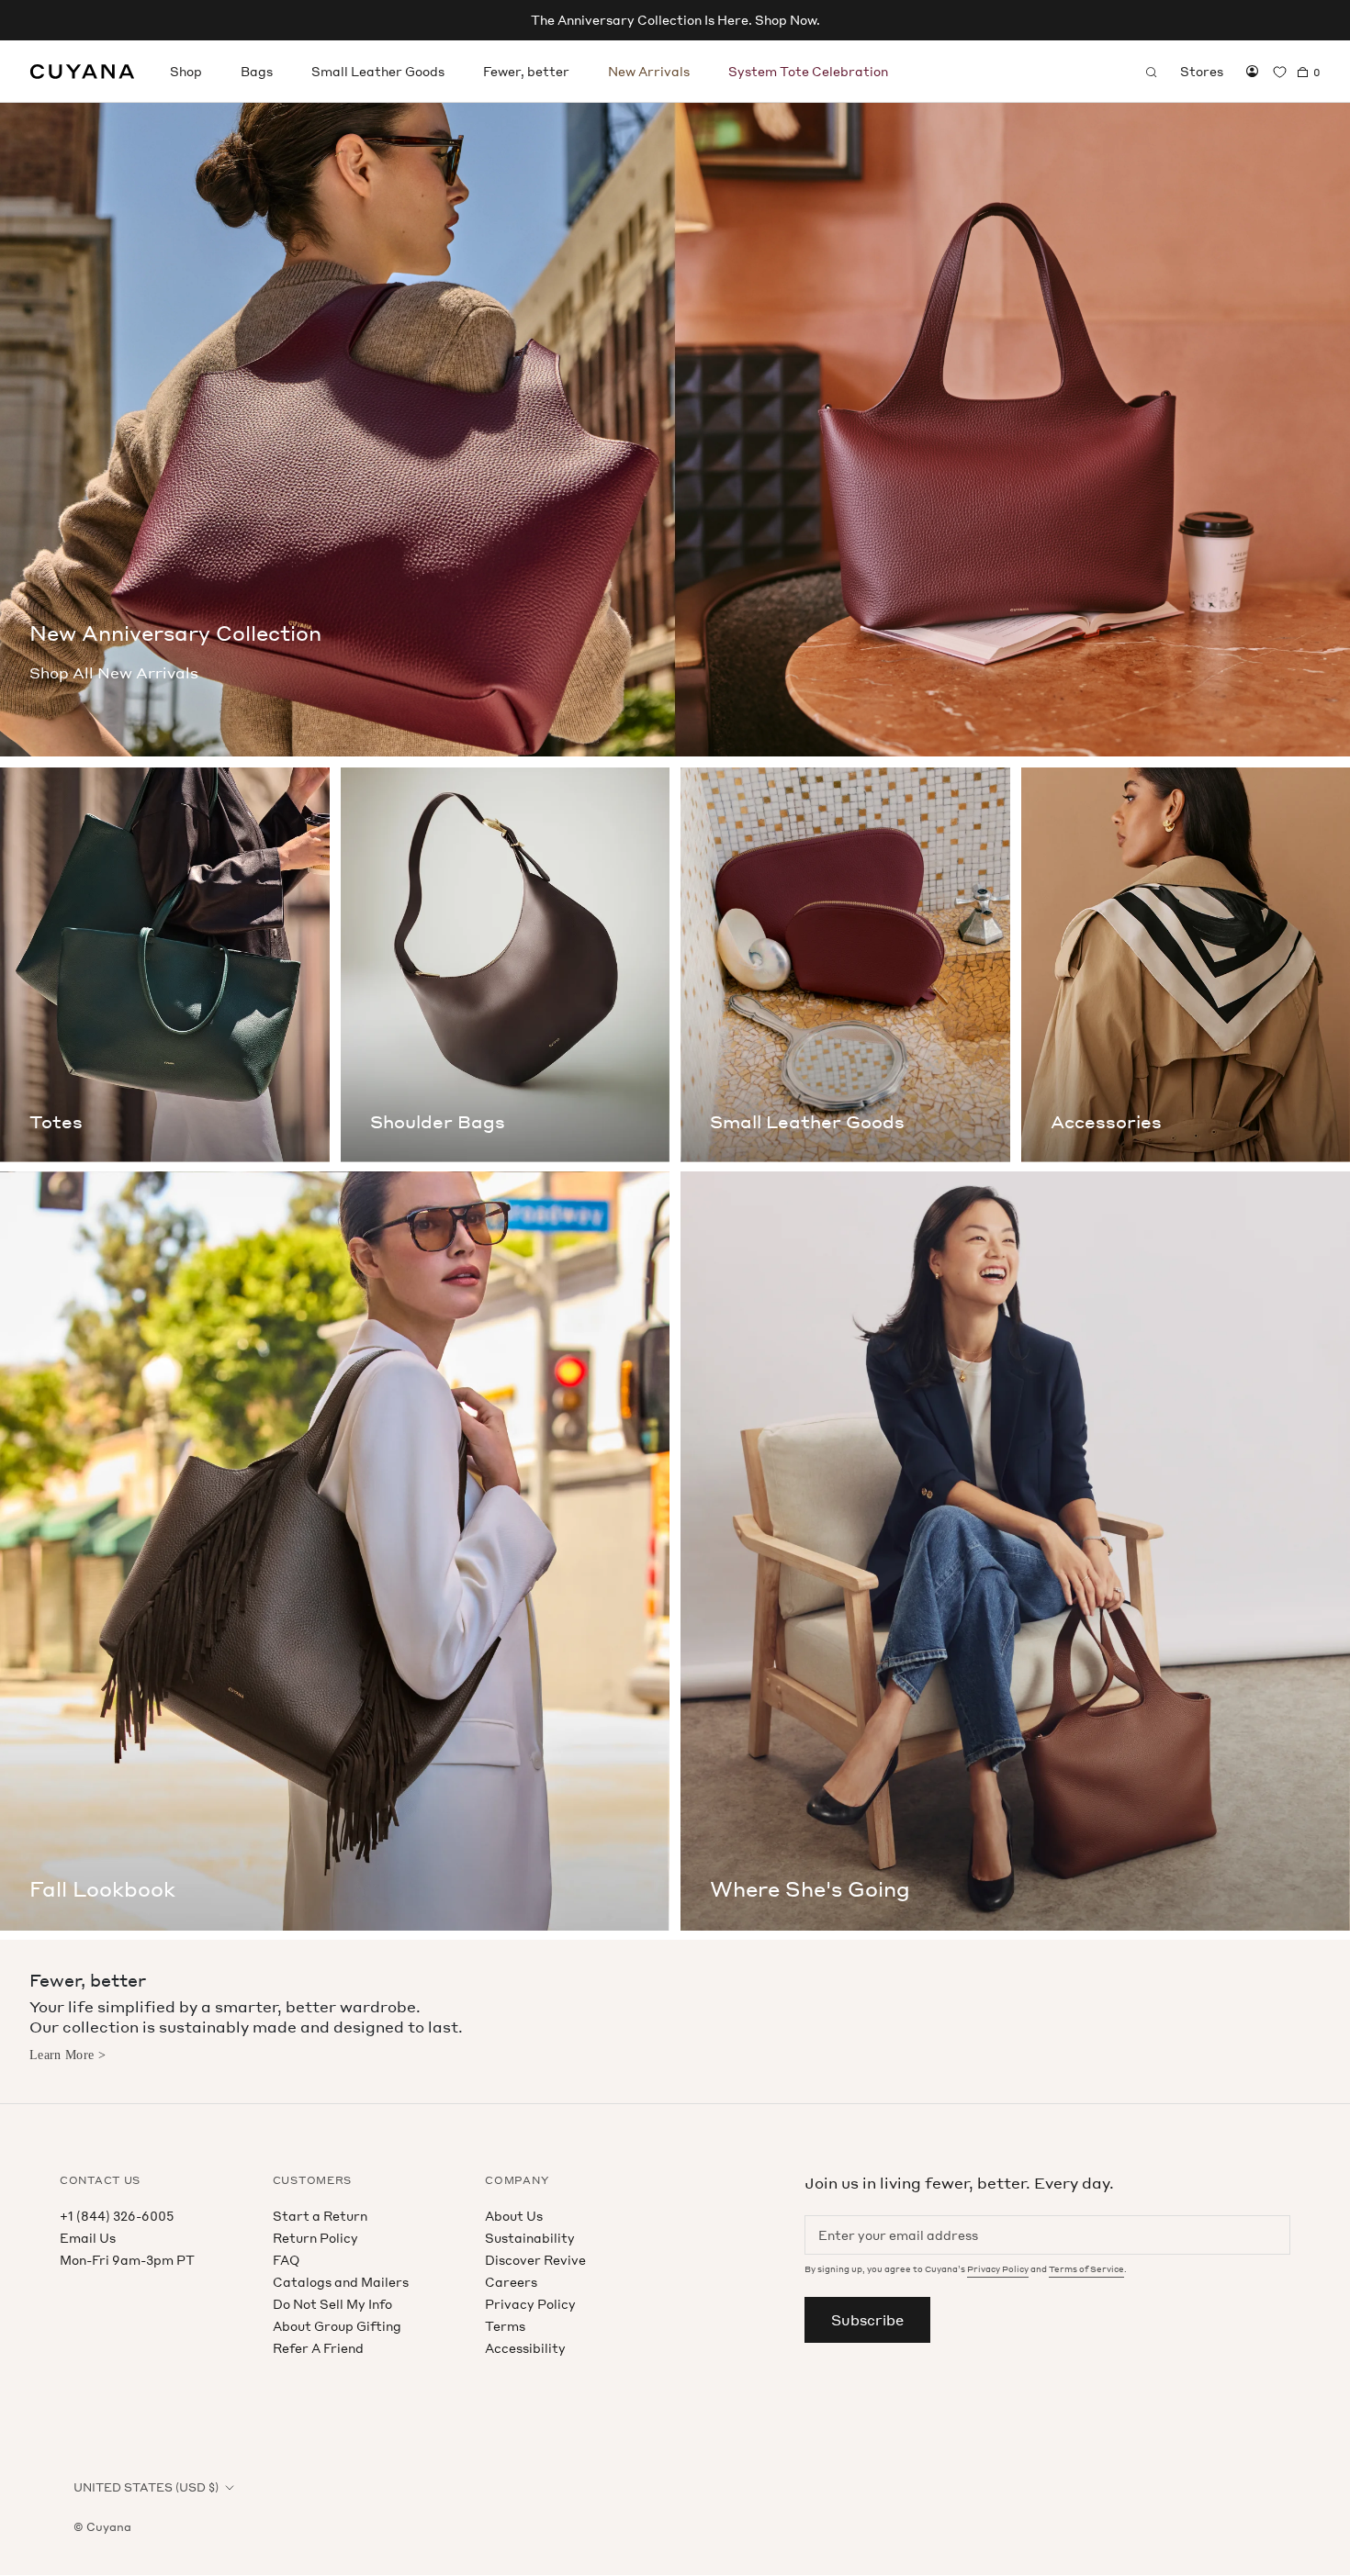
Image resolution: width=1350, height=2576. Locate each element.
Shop (186, 71)
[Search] (1152, 72)
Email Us (88, 2238)
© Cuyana (102, 2527)
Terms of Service (1086, 2269)
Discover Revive (535, 2260)
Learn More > (67, 2055)
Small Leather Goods (378, 71)
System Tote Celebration (808, 71)
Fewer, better (526, 71)
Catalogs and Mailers (341, 2282)
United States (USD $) (146, 2487)
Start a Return (320, 2216)
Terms (505, 2326)
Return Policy (315, 2238)
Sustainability (530, 2238)
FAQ (286, 2260)
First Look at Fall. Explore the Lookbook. (675, 20)
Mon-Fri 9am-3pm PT (127, 2260)
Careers (511, 2282)
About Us (514, 2216)
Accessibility (525, 2348)
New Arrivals (649, 71)
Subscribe (867, 2320)
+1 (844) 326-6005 (117, 2216)
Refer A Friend (318, 2348)
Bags (257, 71)
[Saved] (1280, 72)
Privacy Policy (530, 2304)
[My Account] (1252, 72)
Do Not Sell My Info (332, 2304)
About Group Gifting (337, 2326)
